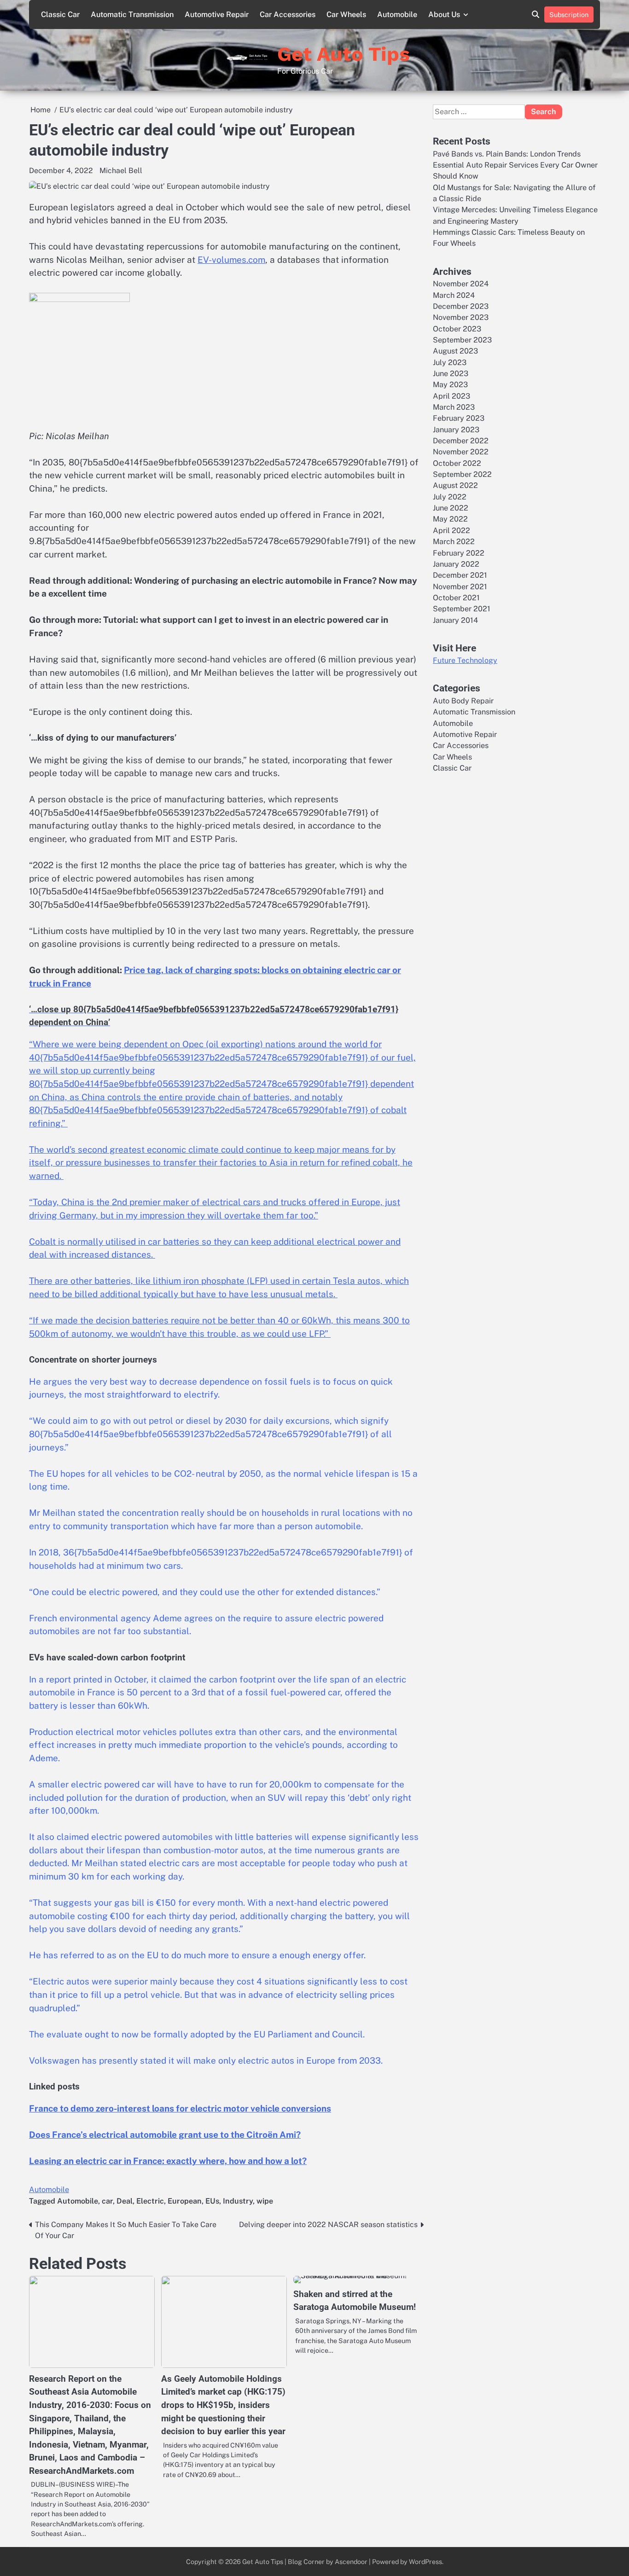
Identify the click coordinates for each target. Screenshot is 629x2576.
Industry (238, 2201)
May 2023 (450, 385)
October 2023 (457, 329)
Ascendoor (351, 2561)
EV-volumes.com (231, 260)
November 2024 (461, 284)
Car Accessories (288, 15)
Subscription (569, 15)
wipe (265, 2201)
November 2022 (461, 452)
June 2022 (451, 508)
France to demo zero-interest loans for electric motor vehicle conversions (180, 2108)
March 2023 (454, 407)
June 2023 (451, 374)
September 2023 (462, 340)
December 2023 (461, 306)
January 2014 (455, 620)
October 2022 (457, 463)
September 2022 (462, 474)
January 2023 (456, 430)
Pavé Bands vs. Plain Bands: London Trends (507, 154)
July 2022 (450, 497)
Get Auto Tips (344, 54)
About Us (444, 15)
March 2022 (454, 542)
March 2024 (454, 295)
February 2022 (459, 553)
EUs (212, 2201)
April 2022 (451, 531)
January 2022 (456, 564)
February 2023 (459, 419)
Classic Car (60, 15)
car (107, 2201)
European (185, 2201)
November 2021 (460, 587)
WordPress (425, 2561)
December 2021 (460, 575)
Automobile (397, 15)
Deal (125, 2201)
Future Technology (465, 661)
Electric (150, 2201)
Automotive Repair (217, 15)
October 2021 (456, 598)
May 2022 (450, 519)
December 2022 (461, 441)
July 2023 (450, 363)
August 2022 (455, 486)
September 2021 (462, 609)
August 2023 (455, 351)
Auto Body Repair (463, 701)
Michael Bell (121, 171)
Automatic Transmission (132, 15)
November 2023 (461, 317)
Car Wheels (346, 15)
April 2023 (451, 396)
